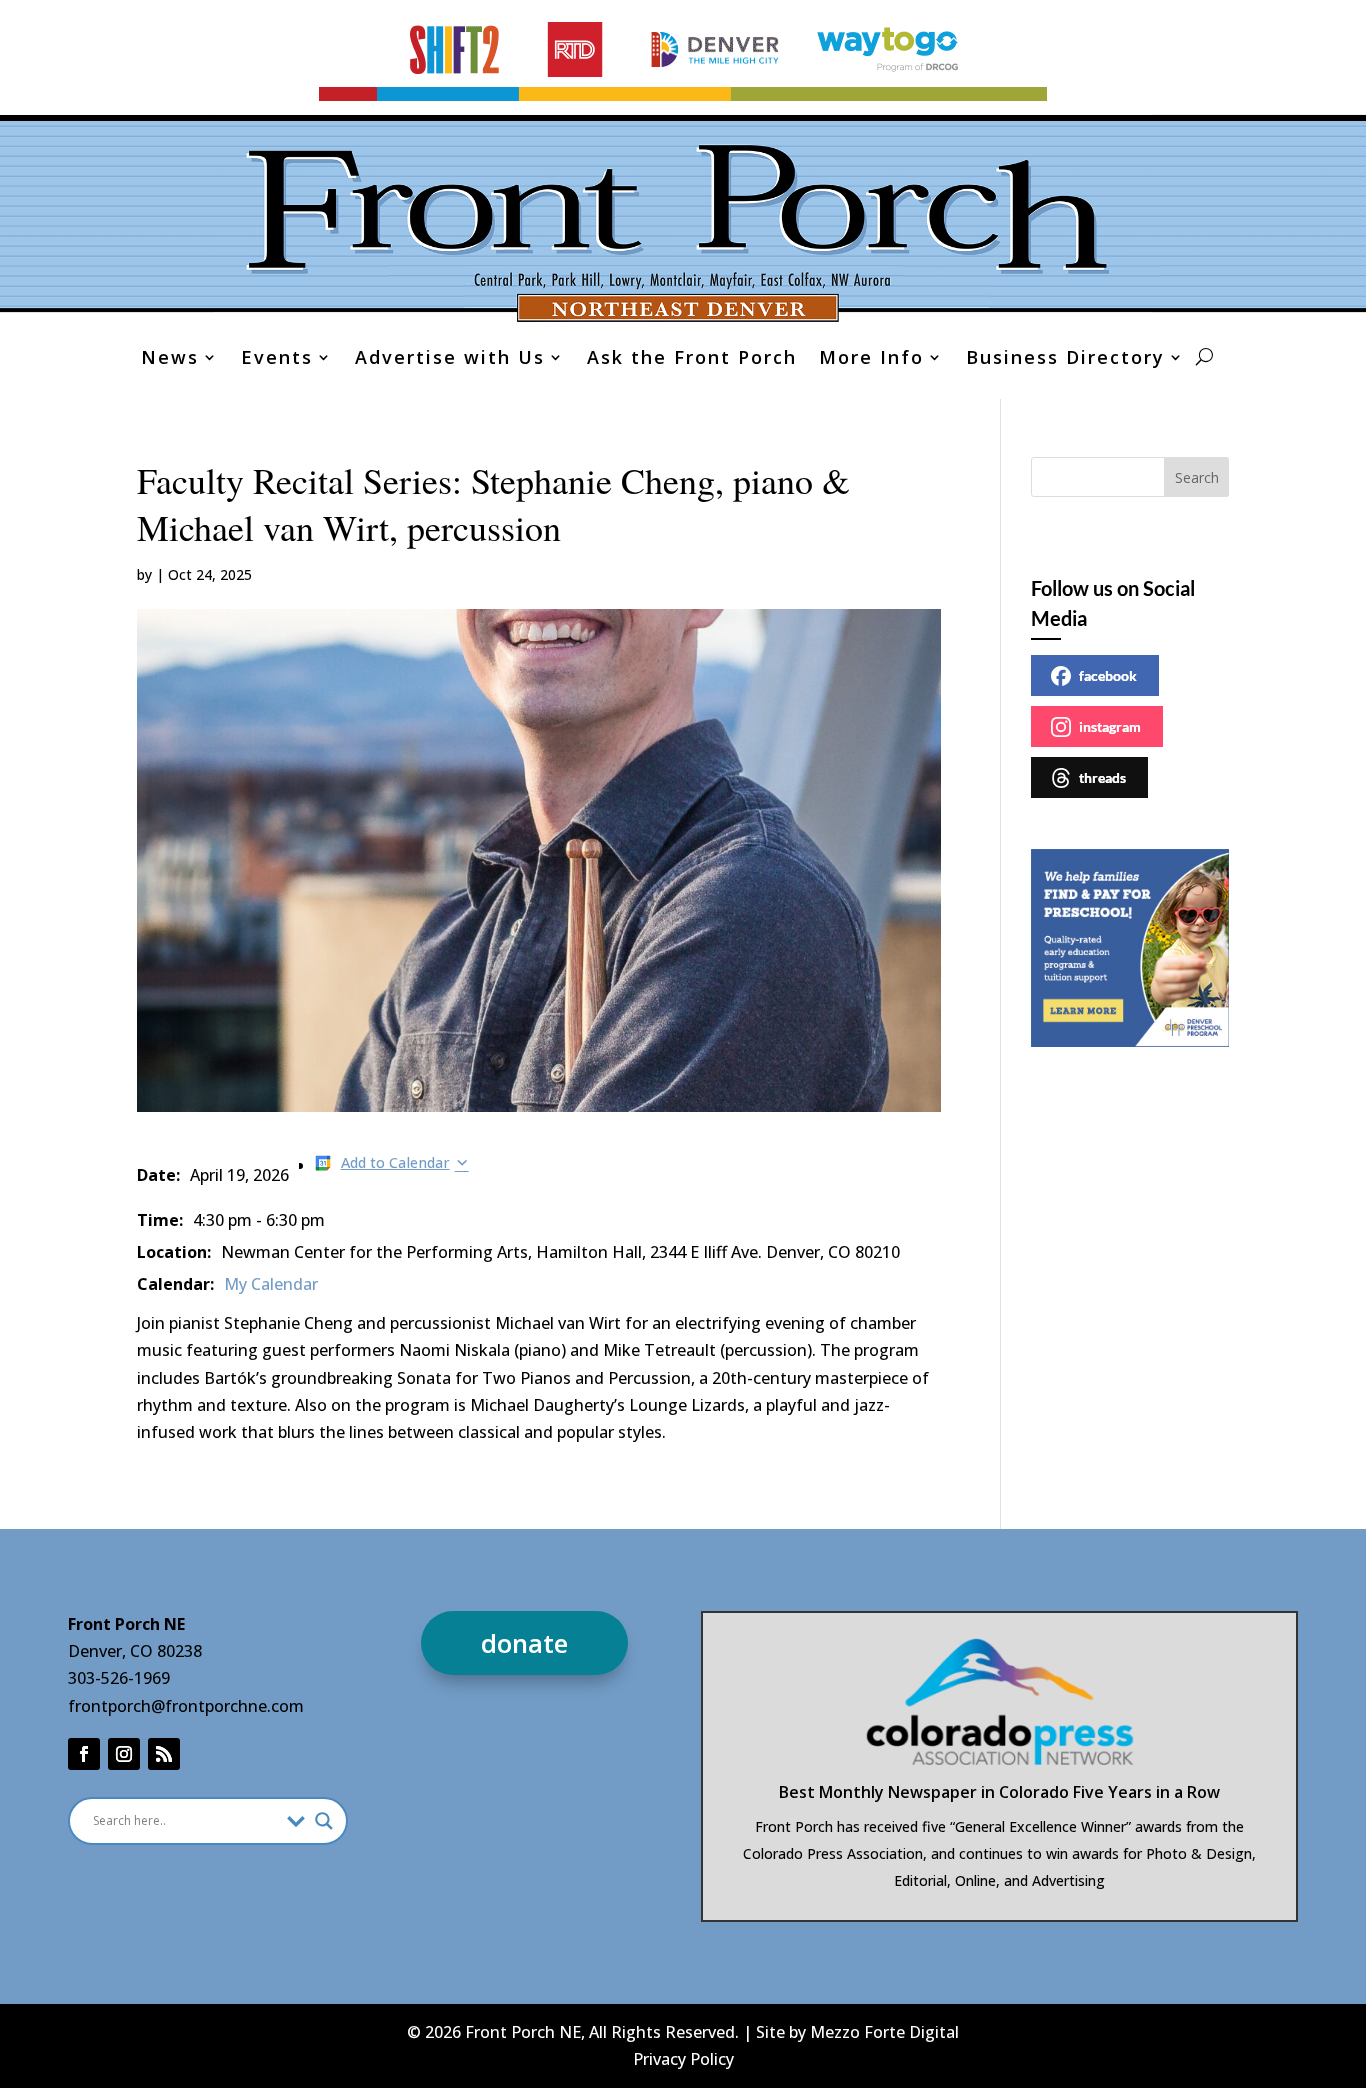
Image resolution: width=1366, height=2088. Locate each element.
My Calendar (271, 1284)
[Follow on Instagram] (124, 1754)
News (170, 359)
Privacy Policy (683, 2059)
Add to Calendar (395, 1162)
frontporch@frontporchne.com (186, 1706)
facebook (1108, 675)
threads (1102, 777)
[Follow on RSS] (164, 1754)
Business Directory (1065, 359)
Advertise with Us (450, 359)
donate (524, 1643)
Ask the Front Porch (692, 359)
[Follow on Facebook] (84, 1754)
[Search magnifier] (324, 1821)
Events (277, 359)
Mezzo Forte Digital (884, 2032)
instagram (1110, 726)
